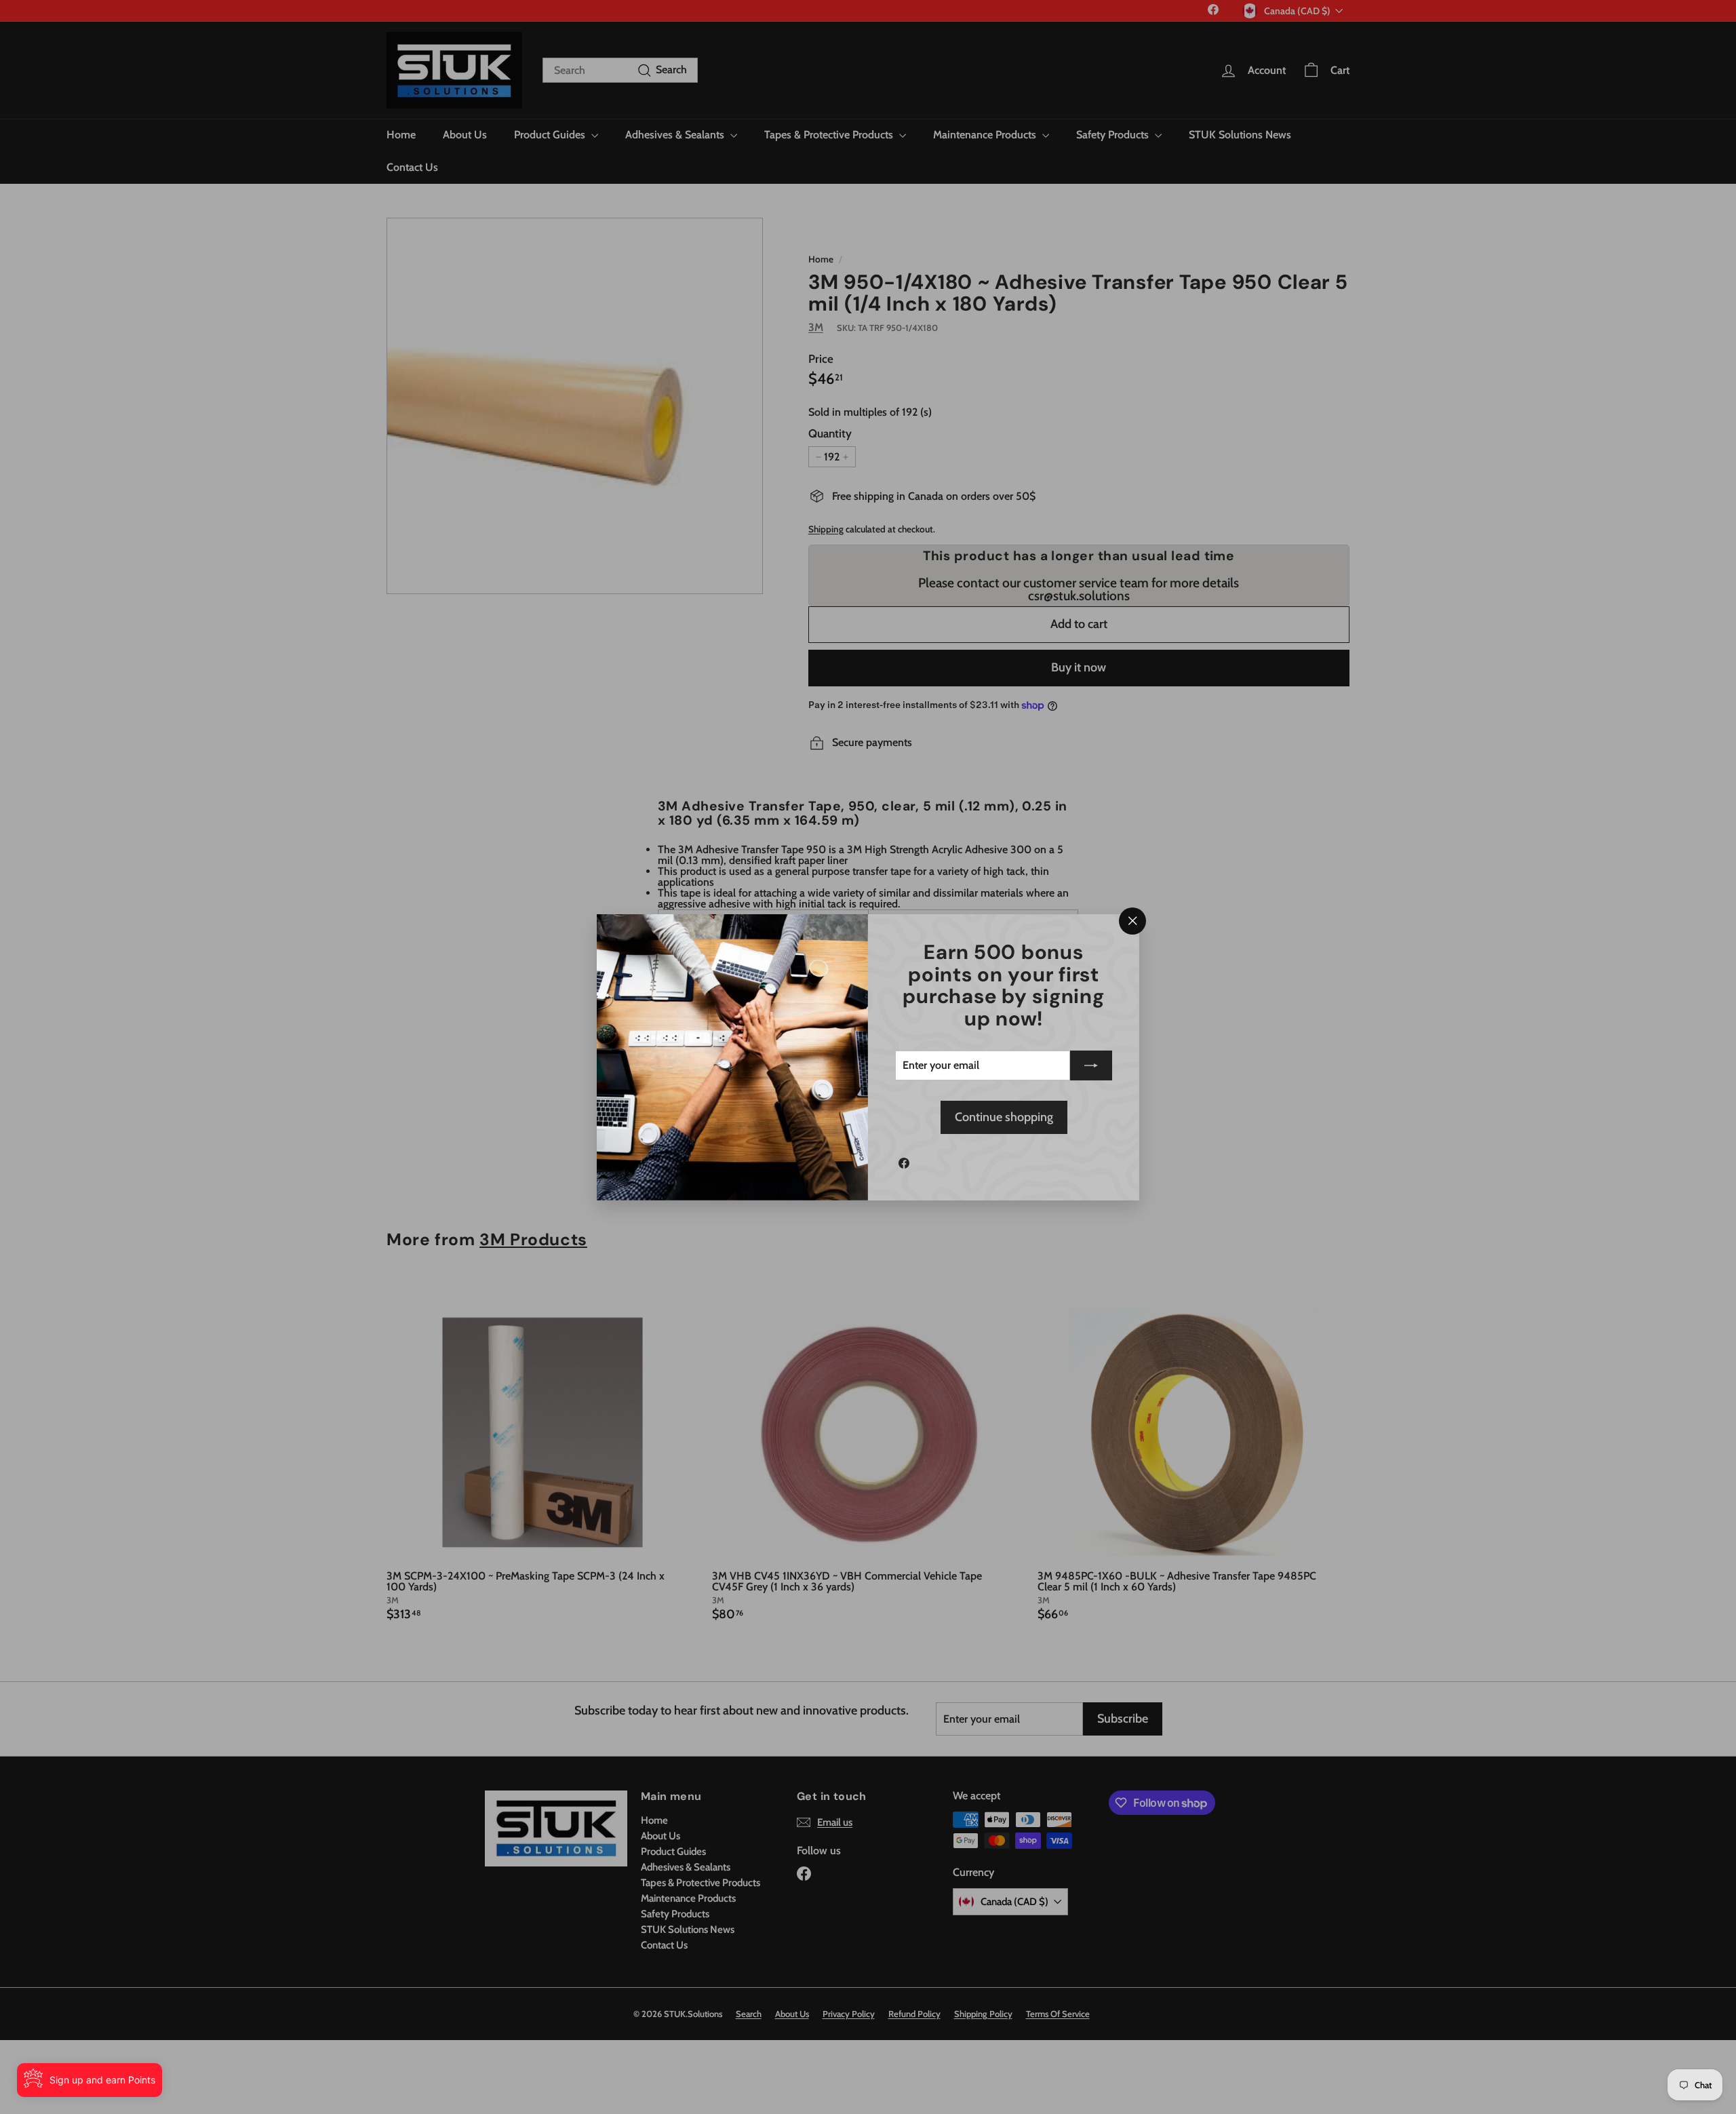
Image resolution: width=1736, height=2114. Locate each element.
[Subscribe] (1091, 1065)
